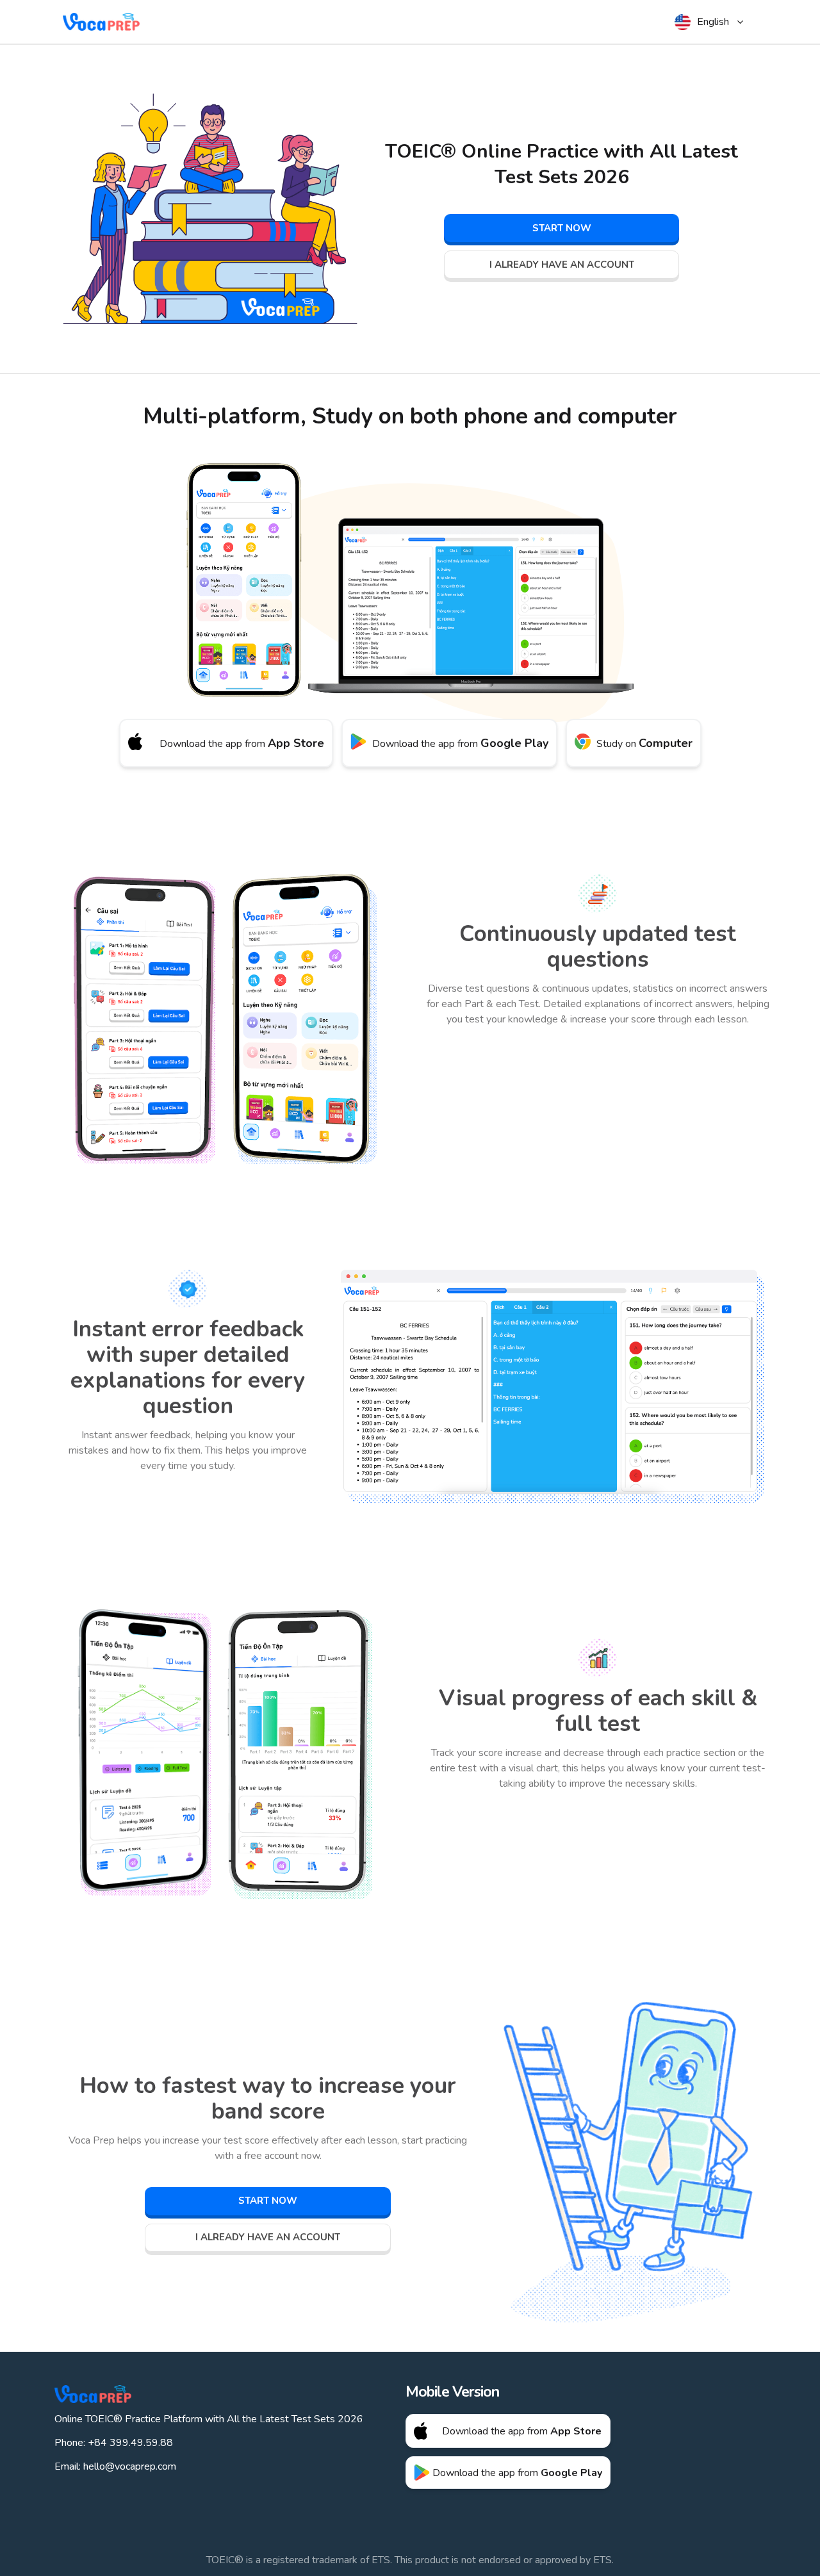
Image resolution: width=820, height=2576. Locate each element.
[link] (562, 228)
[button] (710, 22)
